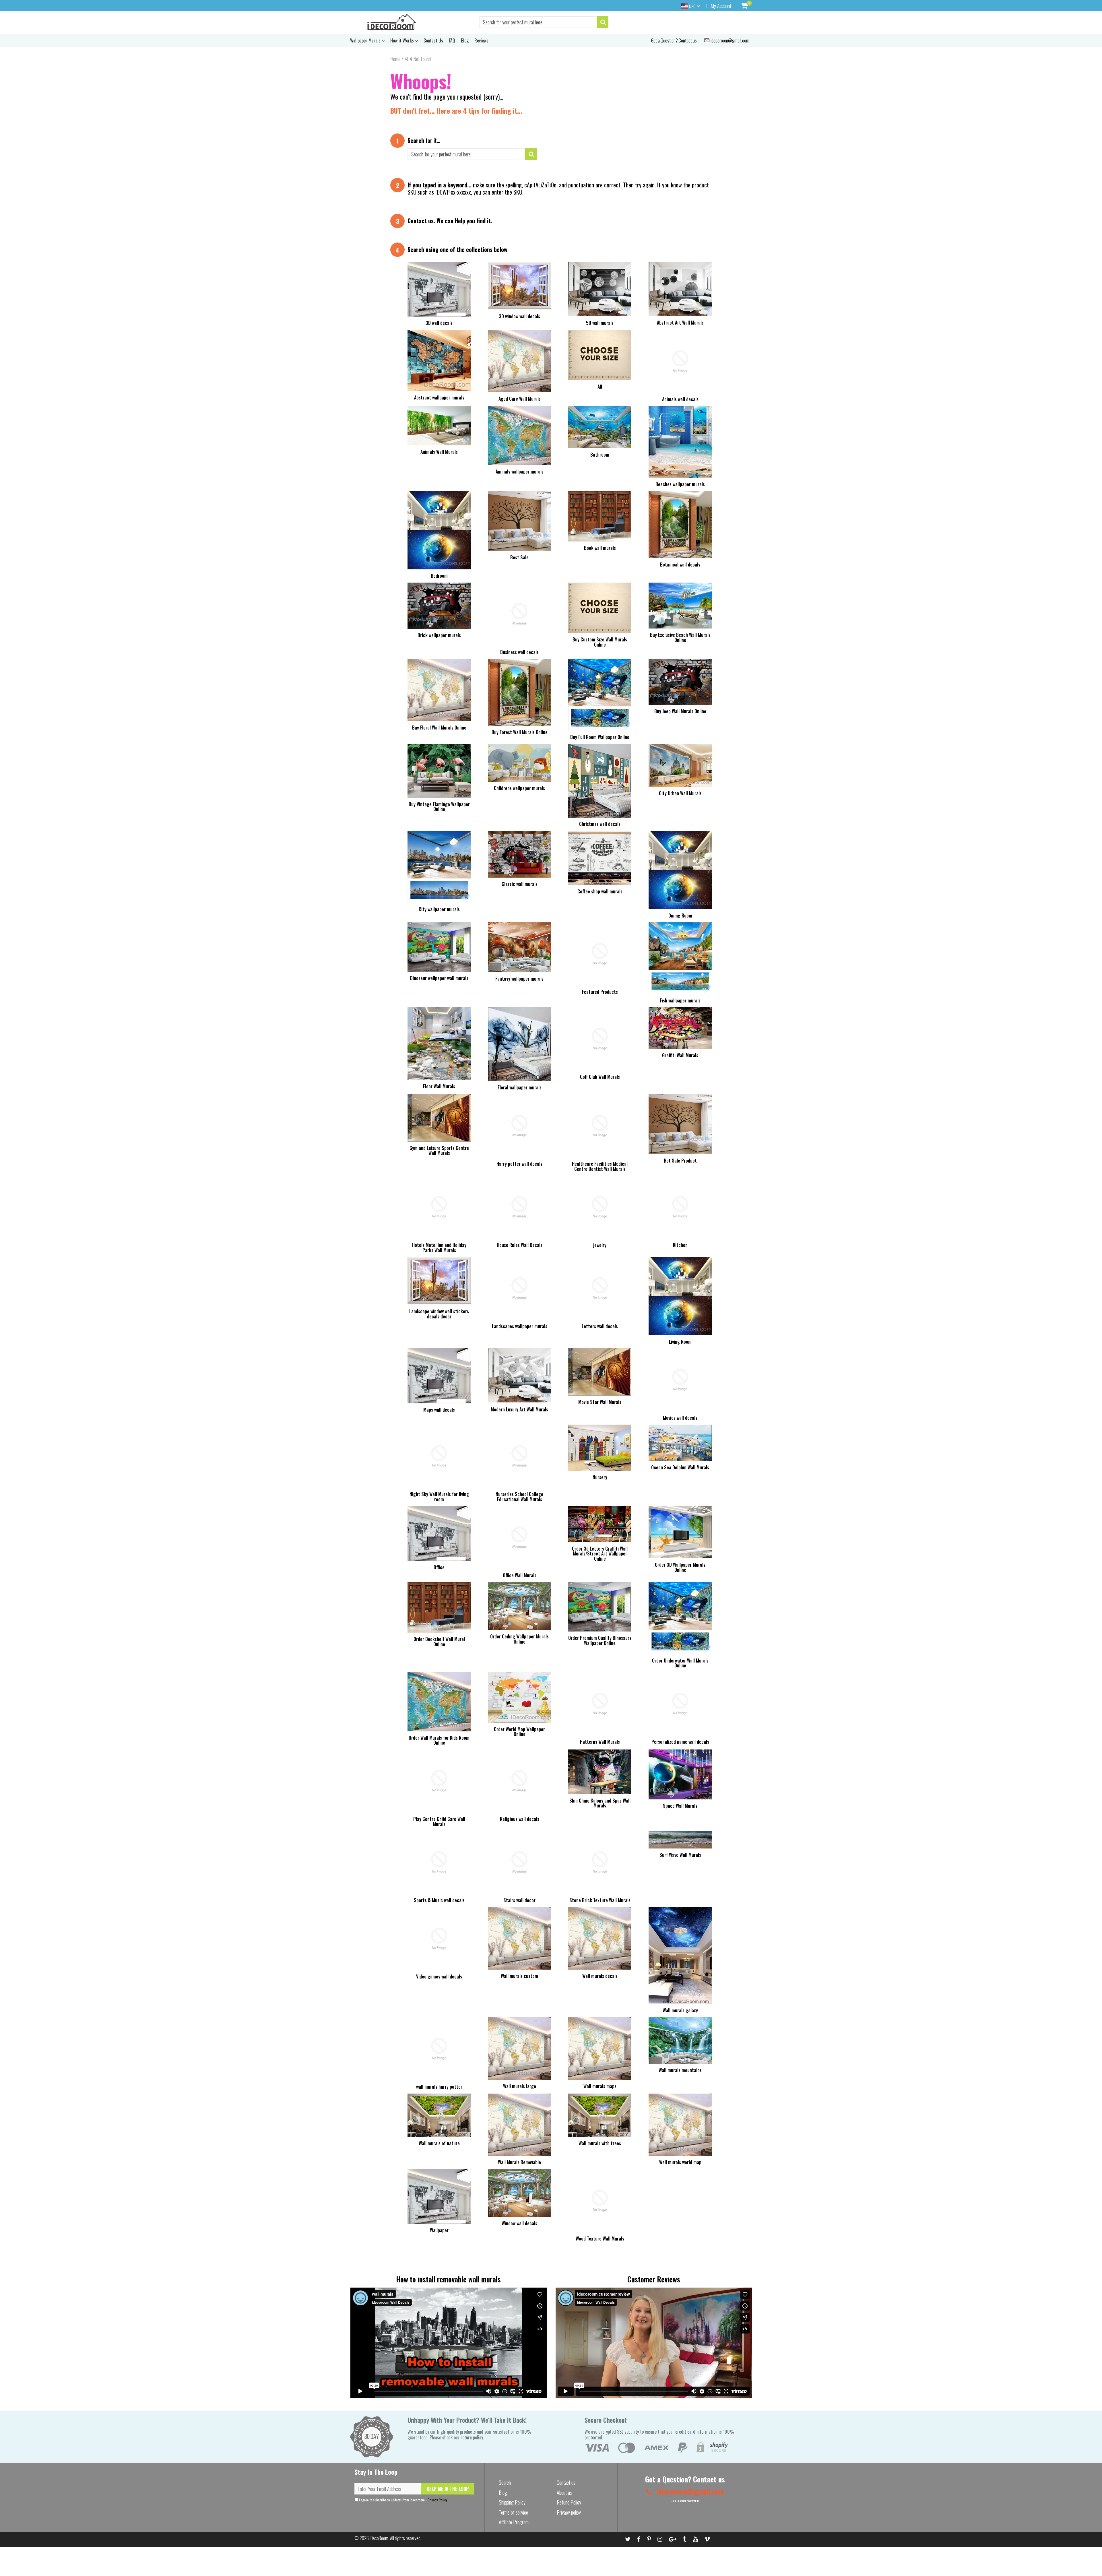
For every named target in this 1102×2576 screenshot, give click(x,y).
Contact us (421, 221)
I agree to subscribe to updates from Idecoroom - (403, 2500)
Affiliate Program (514, 2522)
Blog (465, 40)
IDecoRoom (379, 2538)
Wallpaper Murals (366, 40)
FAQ (452, 40)
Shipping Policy (512, 2502)
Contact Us (433, 40)
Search (505, 2482)
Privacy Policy (437, 2500)
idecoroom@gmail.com (730, 40)
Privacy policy (569, 2512)
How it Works (403, 40)
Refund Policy (569, 2502)
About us (564, 2492)
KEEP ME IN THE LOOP (448, 2489)
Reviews (481, 40)
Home (395, 59)
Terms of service (513, 2512)
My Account (721, 6)
